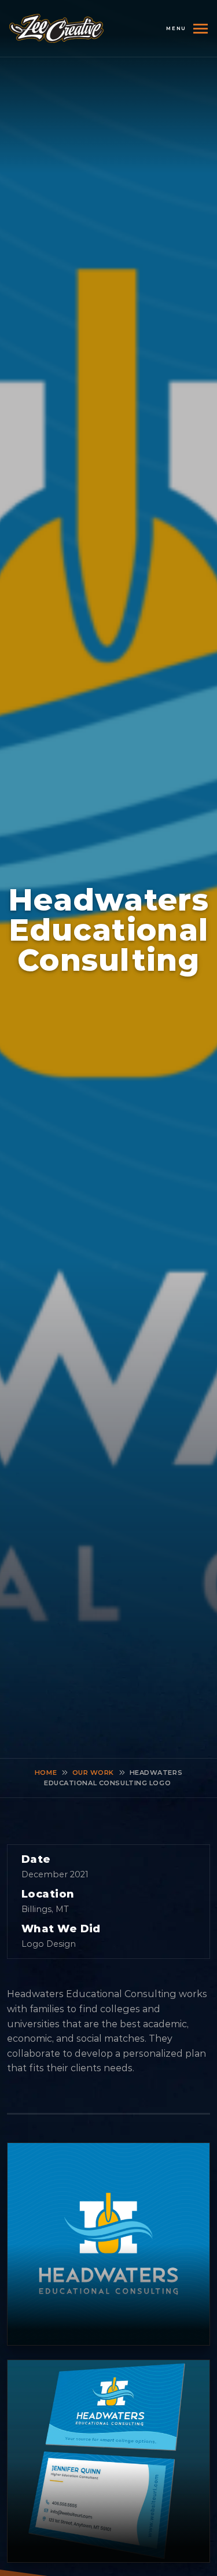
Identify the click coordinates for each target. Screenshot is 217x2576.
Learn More (108, 2244)
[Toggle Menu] (197, 29)
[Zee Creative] (56, 28)
